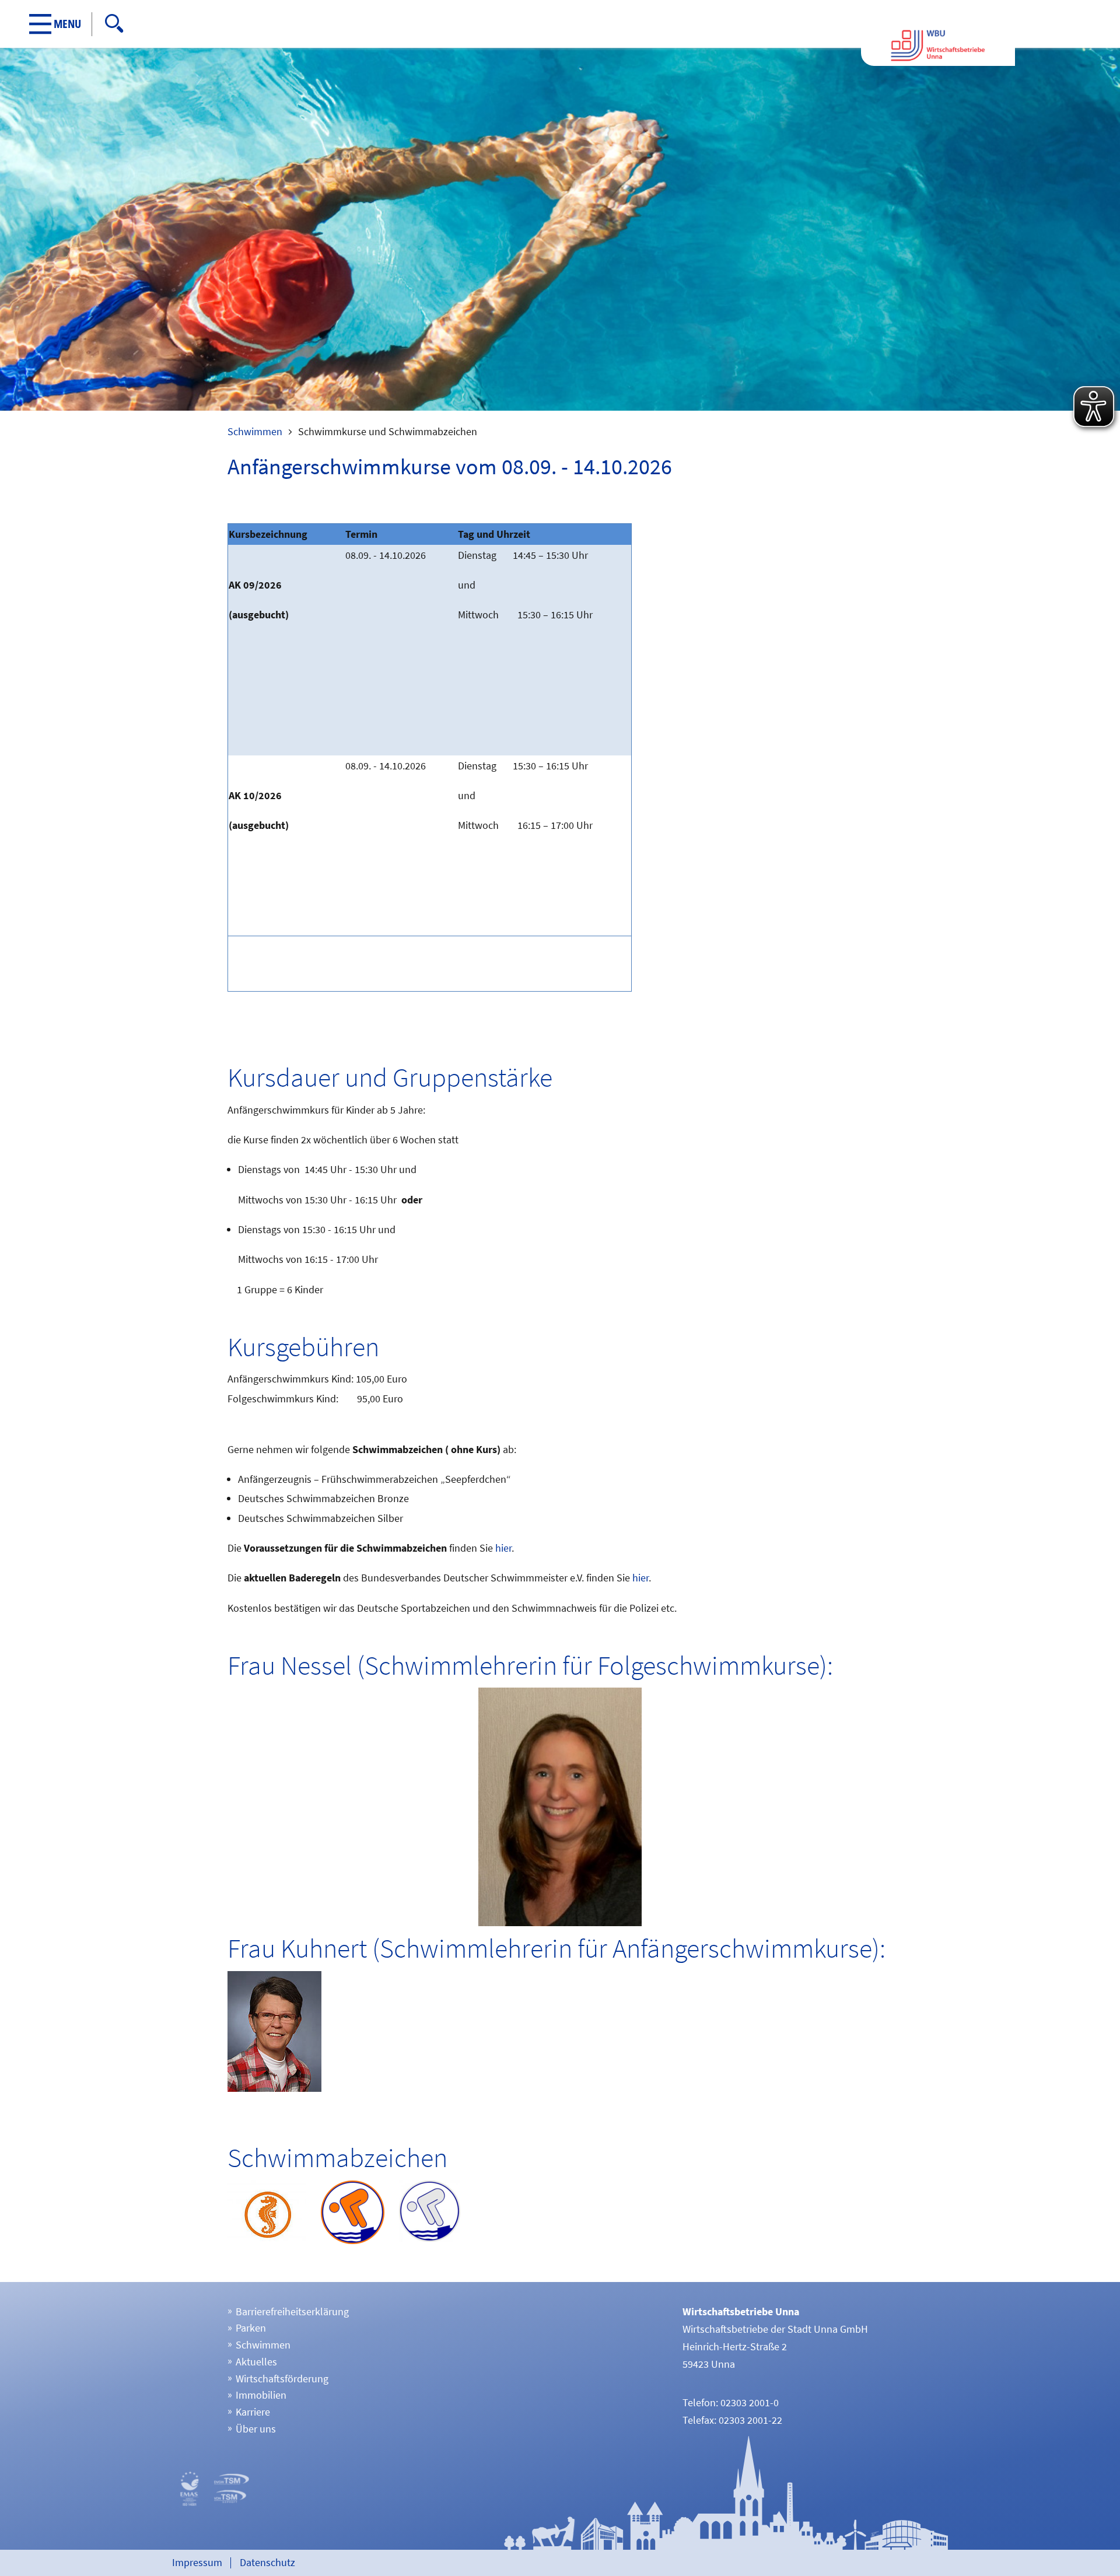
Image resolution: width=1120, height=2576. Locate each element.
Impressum (197, 2562)
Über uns (256, 2429)
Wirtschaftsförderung (282, 2379)
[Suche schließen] (456, 23)
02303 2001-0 (750, 2402)
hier (503, 1548)
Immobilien (261, 2395)
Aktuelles (256, 2362)
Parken (251, 2328)
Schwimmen (255, 431)
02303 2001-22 (750, 2420)
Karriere (253, 2412)
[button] (61, 24)
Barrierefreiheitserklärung (292, 2311)
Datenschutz (267, 2562)
